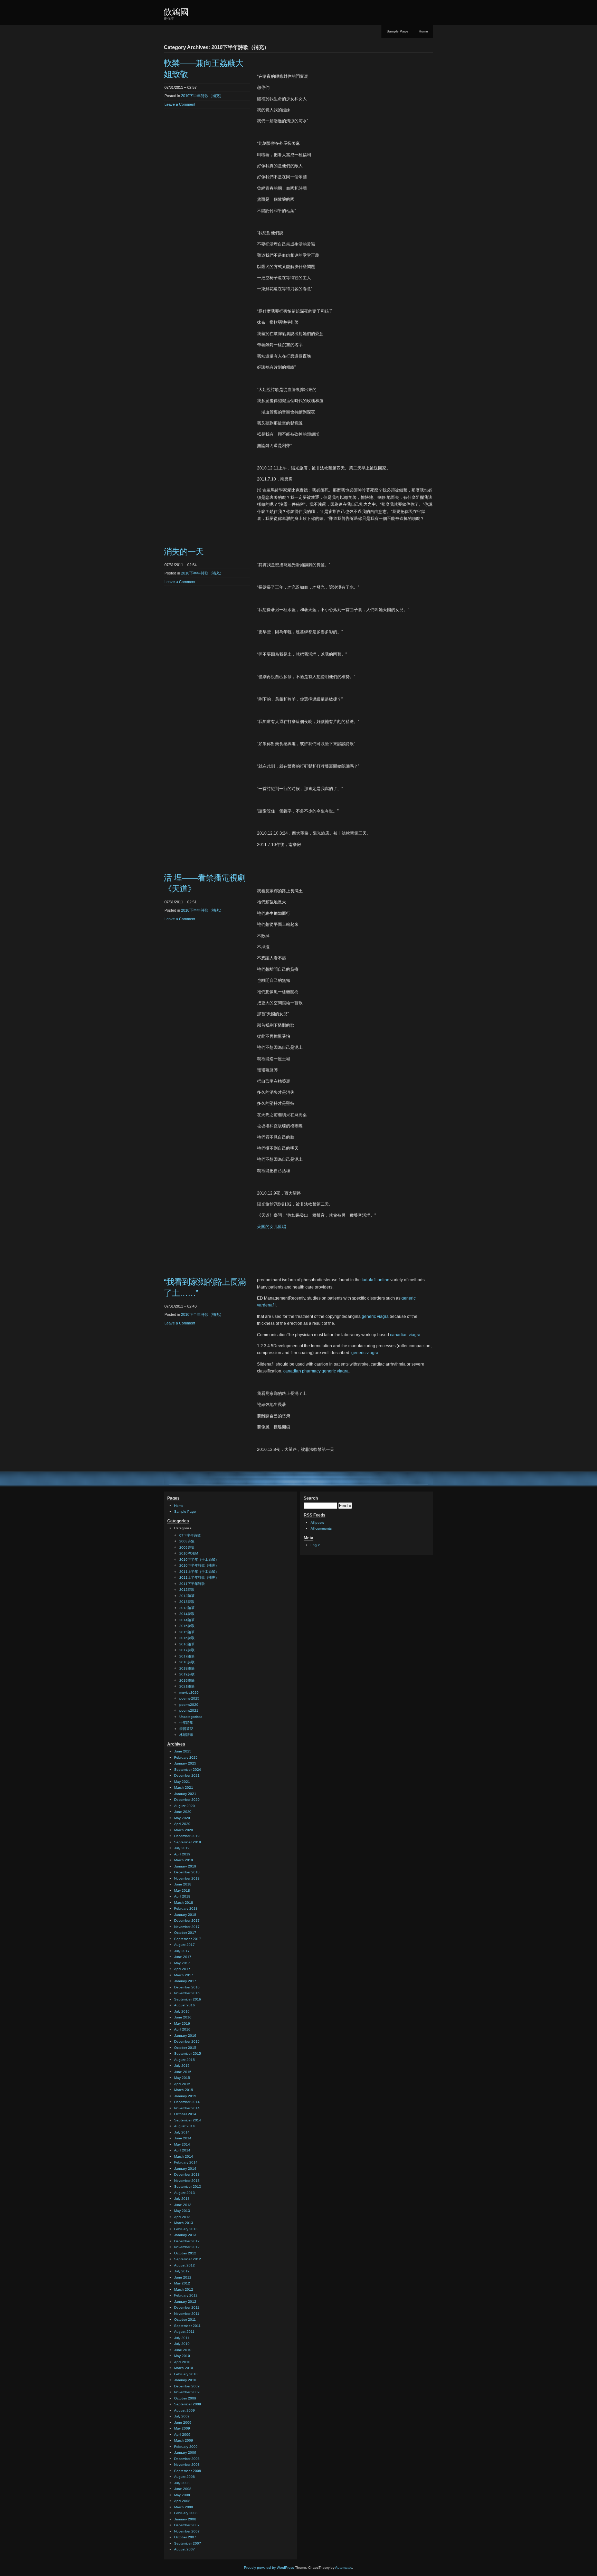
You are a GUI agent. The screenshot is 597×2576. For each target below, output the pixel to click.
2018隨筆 (187, 1668)
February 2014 (186, 2162)
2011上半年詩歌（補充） (199, 1577)
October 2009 (185, 2398)
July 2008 (182, 2483)
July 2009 (182, 2416)
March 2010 (184, 2368)
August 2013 (184, 2193)
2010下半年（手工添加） (199, 1560)
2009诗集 (187, 1547)
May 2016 (182, 2023)
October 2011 (185, 2320)
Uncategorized (191, 1717)
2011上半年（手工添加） (199, 1572)
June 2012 (183, 2277)
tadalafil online (376, 1280)
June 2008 (183, 2489)
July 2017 (182, 1951)
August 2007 (184, 2549)
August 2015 (184, 2060)
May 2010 (182, 2356)
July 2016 (182, 2011)
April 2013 (182, 2217)
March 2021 (184, 1788)
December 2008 (187, 2459)
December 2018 (187, 1872)
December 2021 (187, 1775)
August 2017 (184, 1945)
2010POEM (189, 1553)
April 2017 (182, 1969)
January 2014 (185, 2169)
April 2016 (182, 2029)
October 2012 (185, 2253)
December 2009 (187, 2386)
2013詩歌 (187, 1602)
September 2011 (187, 2326)
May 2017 (182, 1963)
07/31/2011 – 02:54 (181, 565)
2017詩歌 (187, 1650)
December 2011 (187, 2307)
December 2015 (187, 2041)
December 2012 (187, 2241)
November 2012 (187, 2247)
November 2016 (187, 1993)
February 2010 (186, 2374)
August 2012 (184, 2265)
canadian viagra (405, 1335)
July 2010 (182, 2344)
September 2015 (188, 2054)
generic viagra (375, 1316)
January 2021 (185, 1794)
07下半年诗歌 (190, 1535)
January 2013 (185, 2235)
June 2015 (183, 2072)
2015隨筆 (187, 1632)
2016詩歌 (187, 1638)
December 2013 (187, 2174)
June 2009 (183, 2422)
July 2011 (182, 2338)
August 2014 (184, 2126)
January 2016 (185, 2036)
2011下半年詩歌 (192, 1584)
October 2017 (185, 1933)
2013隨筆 (187, 1608)
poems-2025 (189, 1698)
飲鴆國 (176, 12)
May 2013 (182, 2211)
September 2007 (188, 2543)
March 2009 (184, 2440)
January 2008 (185, 2519)
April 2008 (182, 2501)
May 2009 (182, 2428)
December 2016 (187, 1987)
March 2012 (184, 2289)
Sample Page (397, 31)
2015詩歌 (187, 1626)
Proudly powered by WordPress (269, 2568)
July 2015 (182, 2066)
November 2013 (187, 2181)
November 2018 (187, 1878)
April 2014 (182, 2150)
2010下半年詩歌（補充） (202, 96)
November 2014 (187, 2108)
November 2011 (187, 2314)
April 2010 (182, 2362)
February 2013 (186, 2229)
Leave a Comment (180, 104)
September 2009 (188, 2404)
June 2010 (183, 2350)
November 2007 (187, 2531)
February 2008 (186, 2513)
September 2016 (188, 1999)
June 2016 (183, 2017)
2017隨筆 (187, 1656)
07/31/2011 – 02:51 (181, 902)
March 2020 (184, 1830)
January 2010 (185, 2380)
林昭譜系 (186, 1735)
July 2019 (182, 1848)
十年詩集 (186, 1723)
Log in (316, 1545)
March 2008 (184, 2507)
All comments (321, 1528)
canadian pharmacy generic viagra (316, 1371)
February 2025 (186, 1757)
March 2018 (184, 1903)
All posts (317, 1523)
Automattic (344, 2568)
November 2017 (187, 1927)
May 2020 (182, 1818)
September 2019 (188, 1842)
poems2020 (189, 1705)
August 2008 (184, 2477)
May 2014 (182, 2144)
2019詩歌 (187, 1674)
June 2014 (183, 2138)
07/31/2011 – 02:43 (181, 1306)
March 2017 (184, 1975)
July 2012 (182, 2271)
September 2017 (188, 1939)
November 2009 (187, 2392)
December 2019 (187, 1836)
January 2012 (185, 2302)
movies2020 (189, 1693)
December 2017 (187, 1921)
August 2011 (184, 2332)
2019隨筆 (187, 1680)
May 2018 (182, 1890)
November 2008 (187, 2465)
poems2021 (189, 1710)
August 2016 (184, 2005)
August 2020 (184, 1806)
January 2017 (185, 1981)
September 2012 (188, 2259)
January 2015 (185, 2096)
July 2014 (182, 2132)
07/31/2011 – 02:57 (181, 87)
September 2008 (188, 2471)
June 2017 (183, 1957)
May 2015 (182, 2078)
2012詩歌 (187, 1590)
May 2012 (182, 2283)
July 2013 (182, 2199)
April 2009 (182, 2435)
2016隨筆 (187, 1644)
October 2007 (185, 2537)
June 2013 (183, 2205)
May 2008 (182, 2495)
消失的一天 (184, 552)
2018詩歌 (187, 1662)
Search (311, 1498)
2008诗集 (187, 1541)
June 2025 (183, 1751)
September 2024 (188, 1770)
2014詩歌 (187, 1614)
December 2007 (187, 2525)
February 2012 (186, 2295)
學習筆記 (186, 1729)
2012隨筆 (187, 1596)
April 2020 (182, 1824)
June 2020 (183, 1812)
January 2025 (185, 1763)
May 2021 (182, 1782)
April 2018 (182, 1896)
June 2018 (183, 1884)
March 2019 (184, 1860)
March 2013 (184, 2223)
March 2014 (184, 2156)
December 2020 (187, 1800)
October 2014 (185, 2114)
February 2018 (186, 1908)
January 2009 (185, 2453)
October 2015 (185, 2048)
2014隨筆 (187, 1620)
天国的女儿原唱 (272, 1227)
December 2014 (187, 2102)
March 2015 (184, 2090)
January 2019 (185, 1866)
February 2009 (186, 2447)
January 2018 (185, 1915)
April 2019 (182, 1854)
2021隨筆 (187, 1686)
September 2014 (188, 2120)
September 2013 (188, 2187)
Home (423, 31)
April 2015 (182, 2084)
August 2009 (184, 2410)
